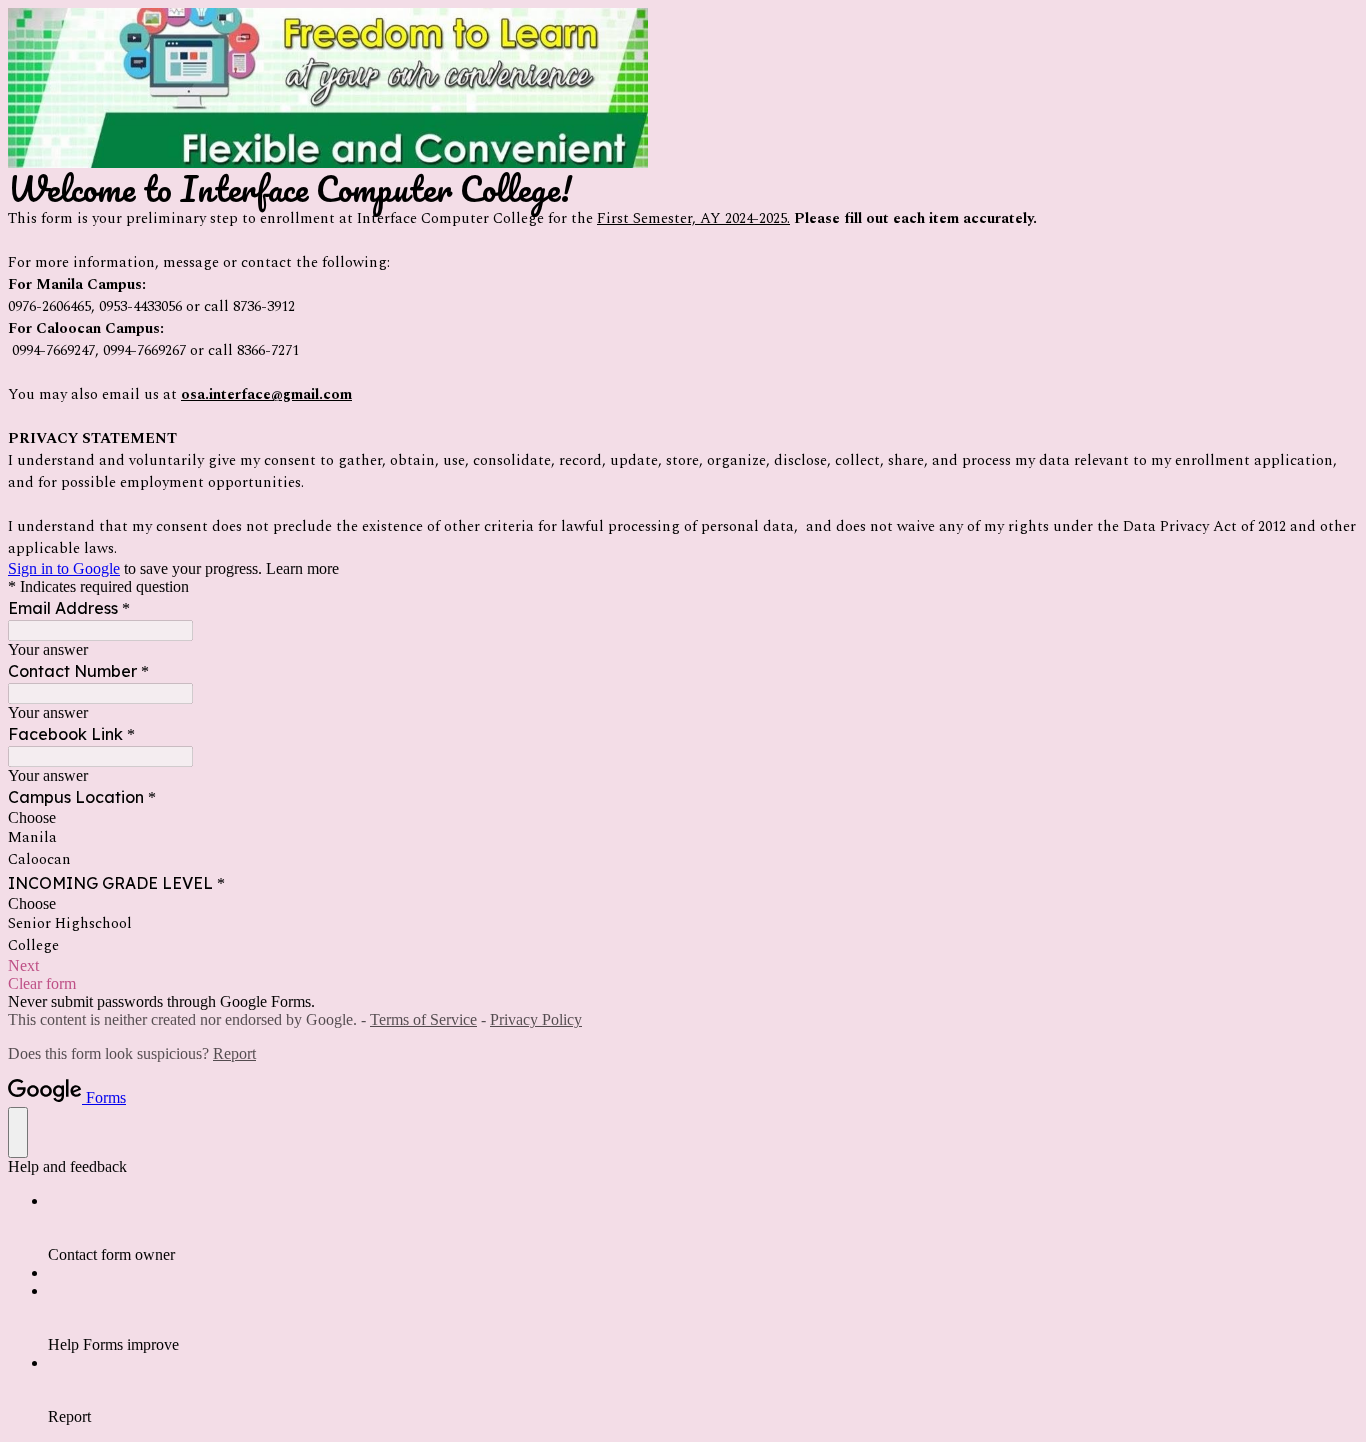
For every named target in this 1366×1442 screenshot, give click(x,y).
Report (234, 1053)
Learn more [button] (302, 568)
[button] (683, 966)
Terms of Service (423, 1019)
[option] (683, 818)
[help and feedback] (18, 1132)
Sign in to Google (64, 568)
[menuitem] (703, 1228)
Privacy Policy (536, 1019)
